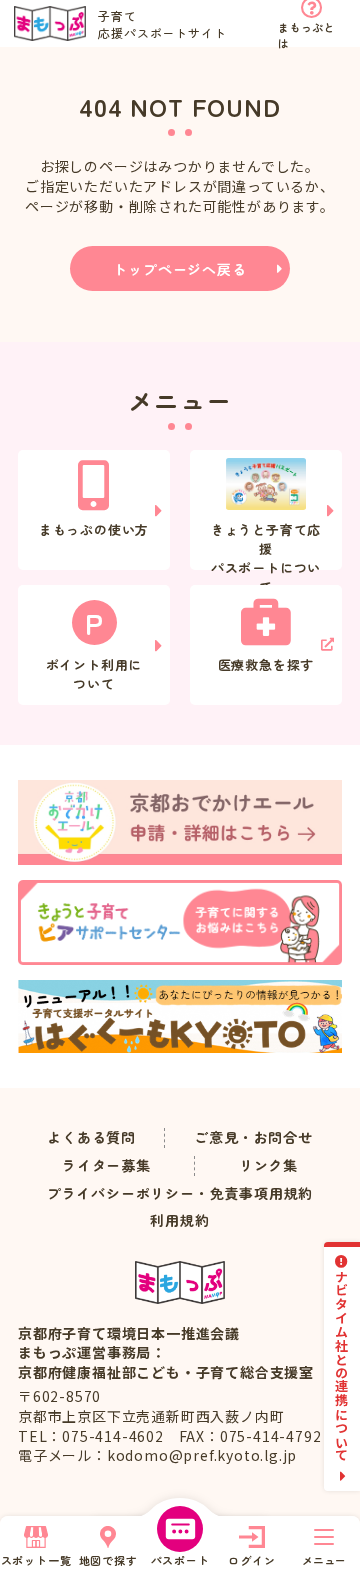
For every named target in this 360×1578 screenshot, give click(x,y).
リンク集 (268, 1165)
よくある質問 (91, 1137)
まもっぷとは (306, 33)
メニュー (324, 1560)
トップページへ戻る (179, 269)
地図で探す (108, 1560)
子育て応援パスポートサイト (162, 24)
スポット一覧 (36, 1560)
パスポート (180, 1560)
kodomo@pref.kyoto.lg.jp (202, 1455)
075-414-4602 (113, 1436)
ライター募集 (106, 1165)
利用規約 (179, 1220)
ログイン (251, 1560)
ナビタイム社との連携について (342, 1365)
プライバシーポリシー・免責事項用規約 (180, 1193)
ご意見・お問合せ (253, 1137)
